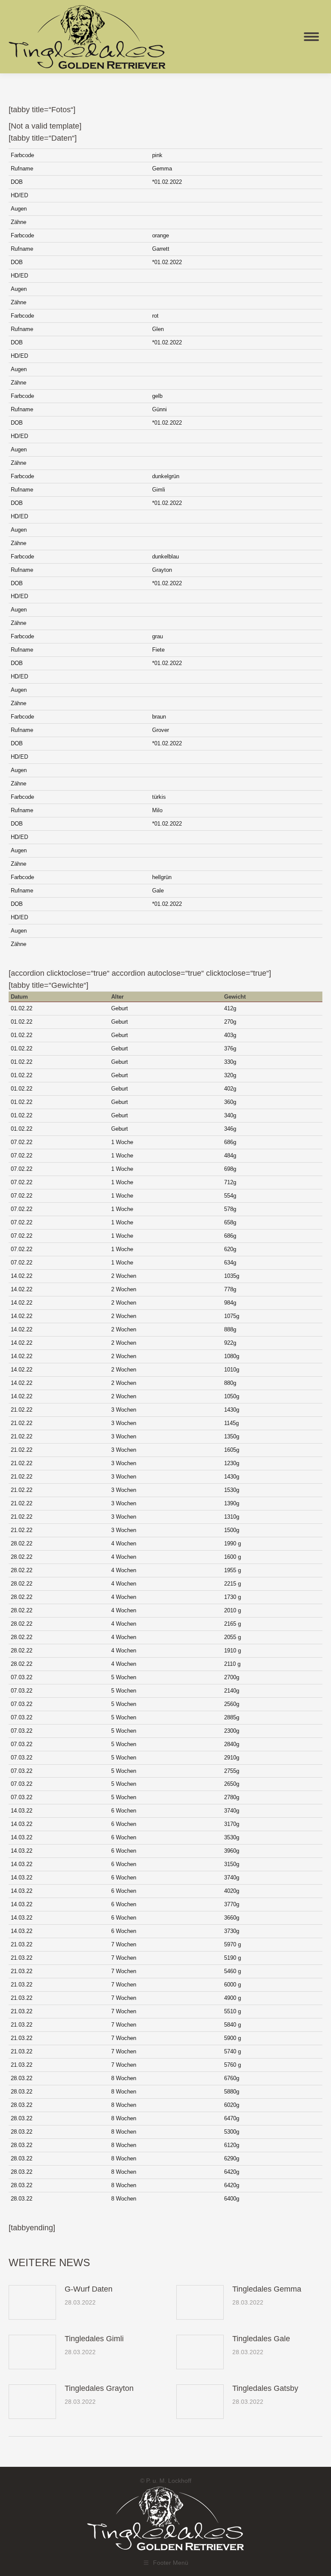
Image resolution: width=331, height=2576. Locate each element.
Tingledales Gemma (267, 2289)
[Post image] (32, 2302)
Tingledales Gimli (94, 2339)
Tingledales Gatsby (265, 2388)
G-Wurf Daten (89, 2289)
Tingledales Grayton (99, 2388)
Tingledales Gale (261, 2339)
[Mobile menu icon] (311, 37)
